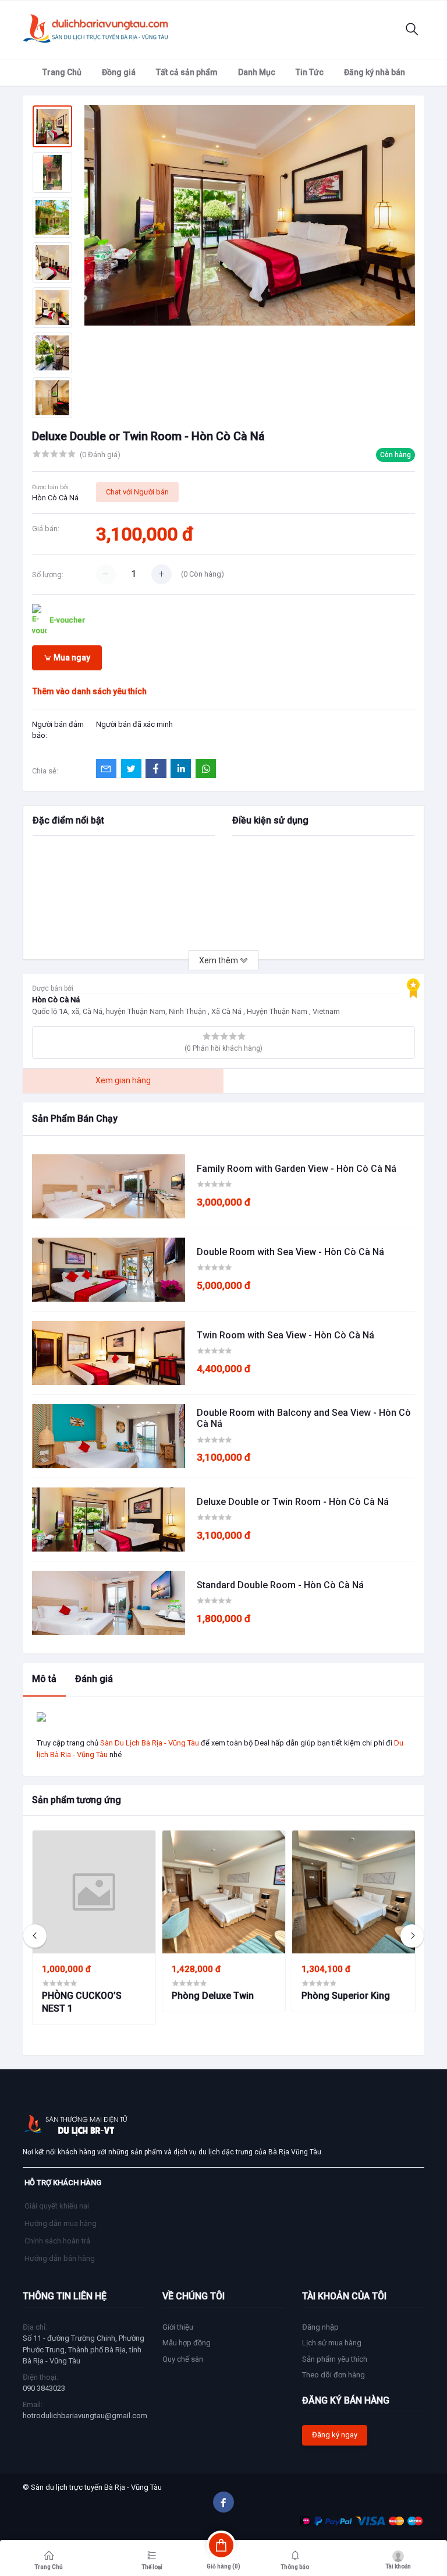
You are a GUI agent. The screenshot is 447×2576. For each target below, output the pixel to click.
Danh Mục (257, 72)
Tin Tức (310, 72)
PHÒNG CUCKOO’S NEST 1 (82, 2002)
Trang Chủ (62, 72)
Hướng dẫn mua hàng (61, 2223)
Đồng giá (119, 72)
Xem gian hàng (123, 1080)
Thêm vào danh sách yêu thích (90, 691)
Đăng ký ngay (335, 2435)
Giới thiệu (178, 2327)
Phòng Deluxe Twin (213, 1996)
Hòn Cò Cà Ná (55, 498)
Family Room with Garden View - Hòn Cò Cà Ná (297, 1169)
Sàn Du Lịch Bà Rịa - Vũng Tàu (150, 1743)
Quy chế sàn (183, 2359)
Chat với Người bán (137, 492)
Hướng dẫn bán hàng (60, 2258)
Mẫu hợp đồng (187, 2343)
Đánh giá (94, 1679)
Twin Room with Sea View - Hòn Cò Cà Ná (285, 1335)
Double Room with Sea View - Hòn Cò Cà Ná (290, 1252)
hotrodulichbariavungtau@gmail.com (85, 2416)
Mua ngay (71, 658)
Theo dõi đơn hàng (334, 2375)
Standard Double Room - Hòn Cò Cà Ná (280, 1585)
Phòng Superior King (346, 1996)
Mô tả (44, 1679)
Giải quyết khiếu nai (57, 2206)
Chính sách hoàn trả (57, 2241)
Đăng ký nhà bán (375, 72)
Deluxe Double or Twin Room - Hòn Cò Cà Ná (293, 1502)
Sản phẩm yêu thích (335, 2359)
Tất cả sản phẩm (187, 72)
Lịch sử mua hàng (332, 2343)
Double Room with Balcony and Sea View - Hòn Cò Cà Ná (304, 1418)
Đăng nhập (320, 2327)
